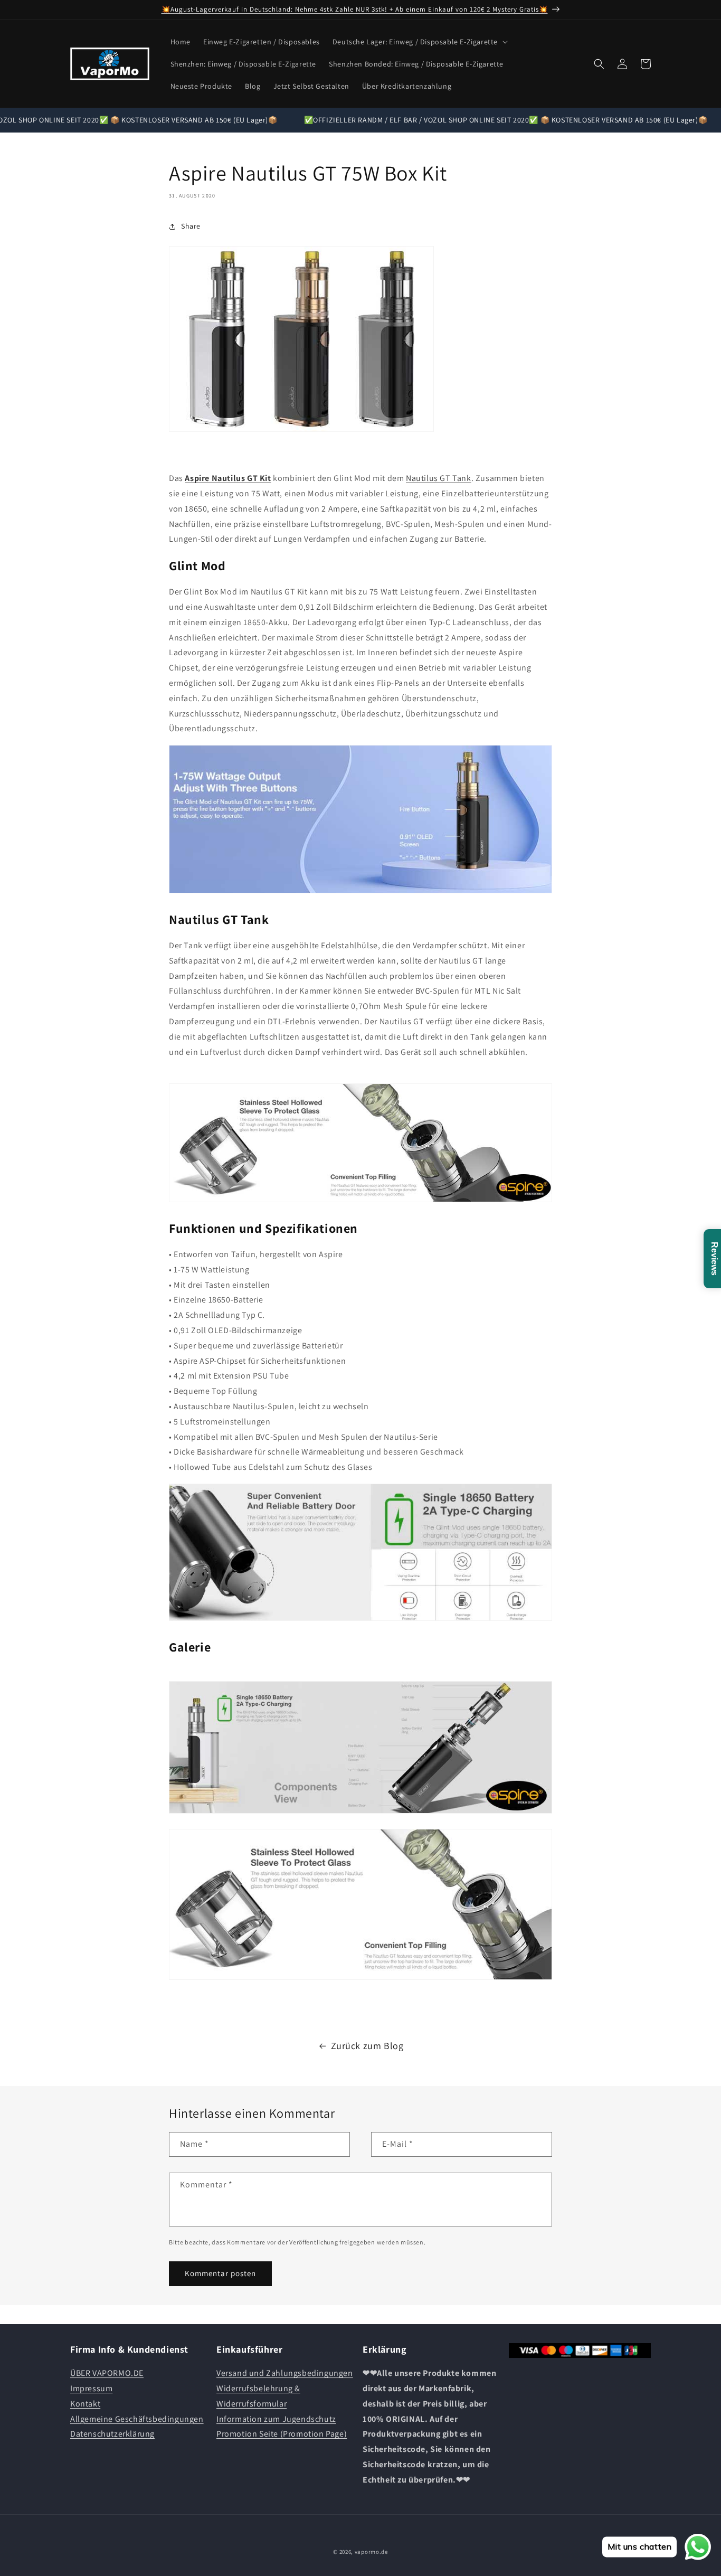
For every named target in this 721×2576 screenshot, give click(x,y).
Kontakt (85, 2404)
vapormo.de (371, 2552)
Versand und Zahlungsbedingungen (285, 2373)
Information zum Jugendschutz (276, 2419)
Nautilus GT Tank (439, 478)
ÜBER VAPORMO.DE (107, 2373)
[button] (419, 42)
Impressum (91, 2388)
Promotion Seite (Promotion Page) (282, 2434)
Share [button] (191, 226)
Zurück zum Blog (367, 2046)
